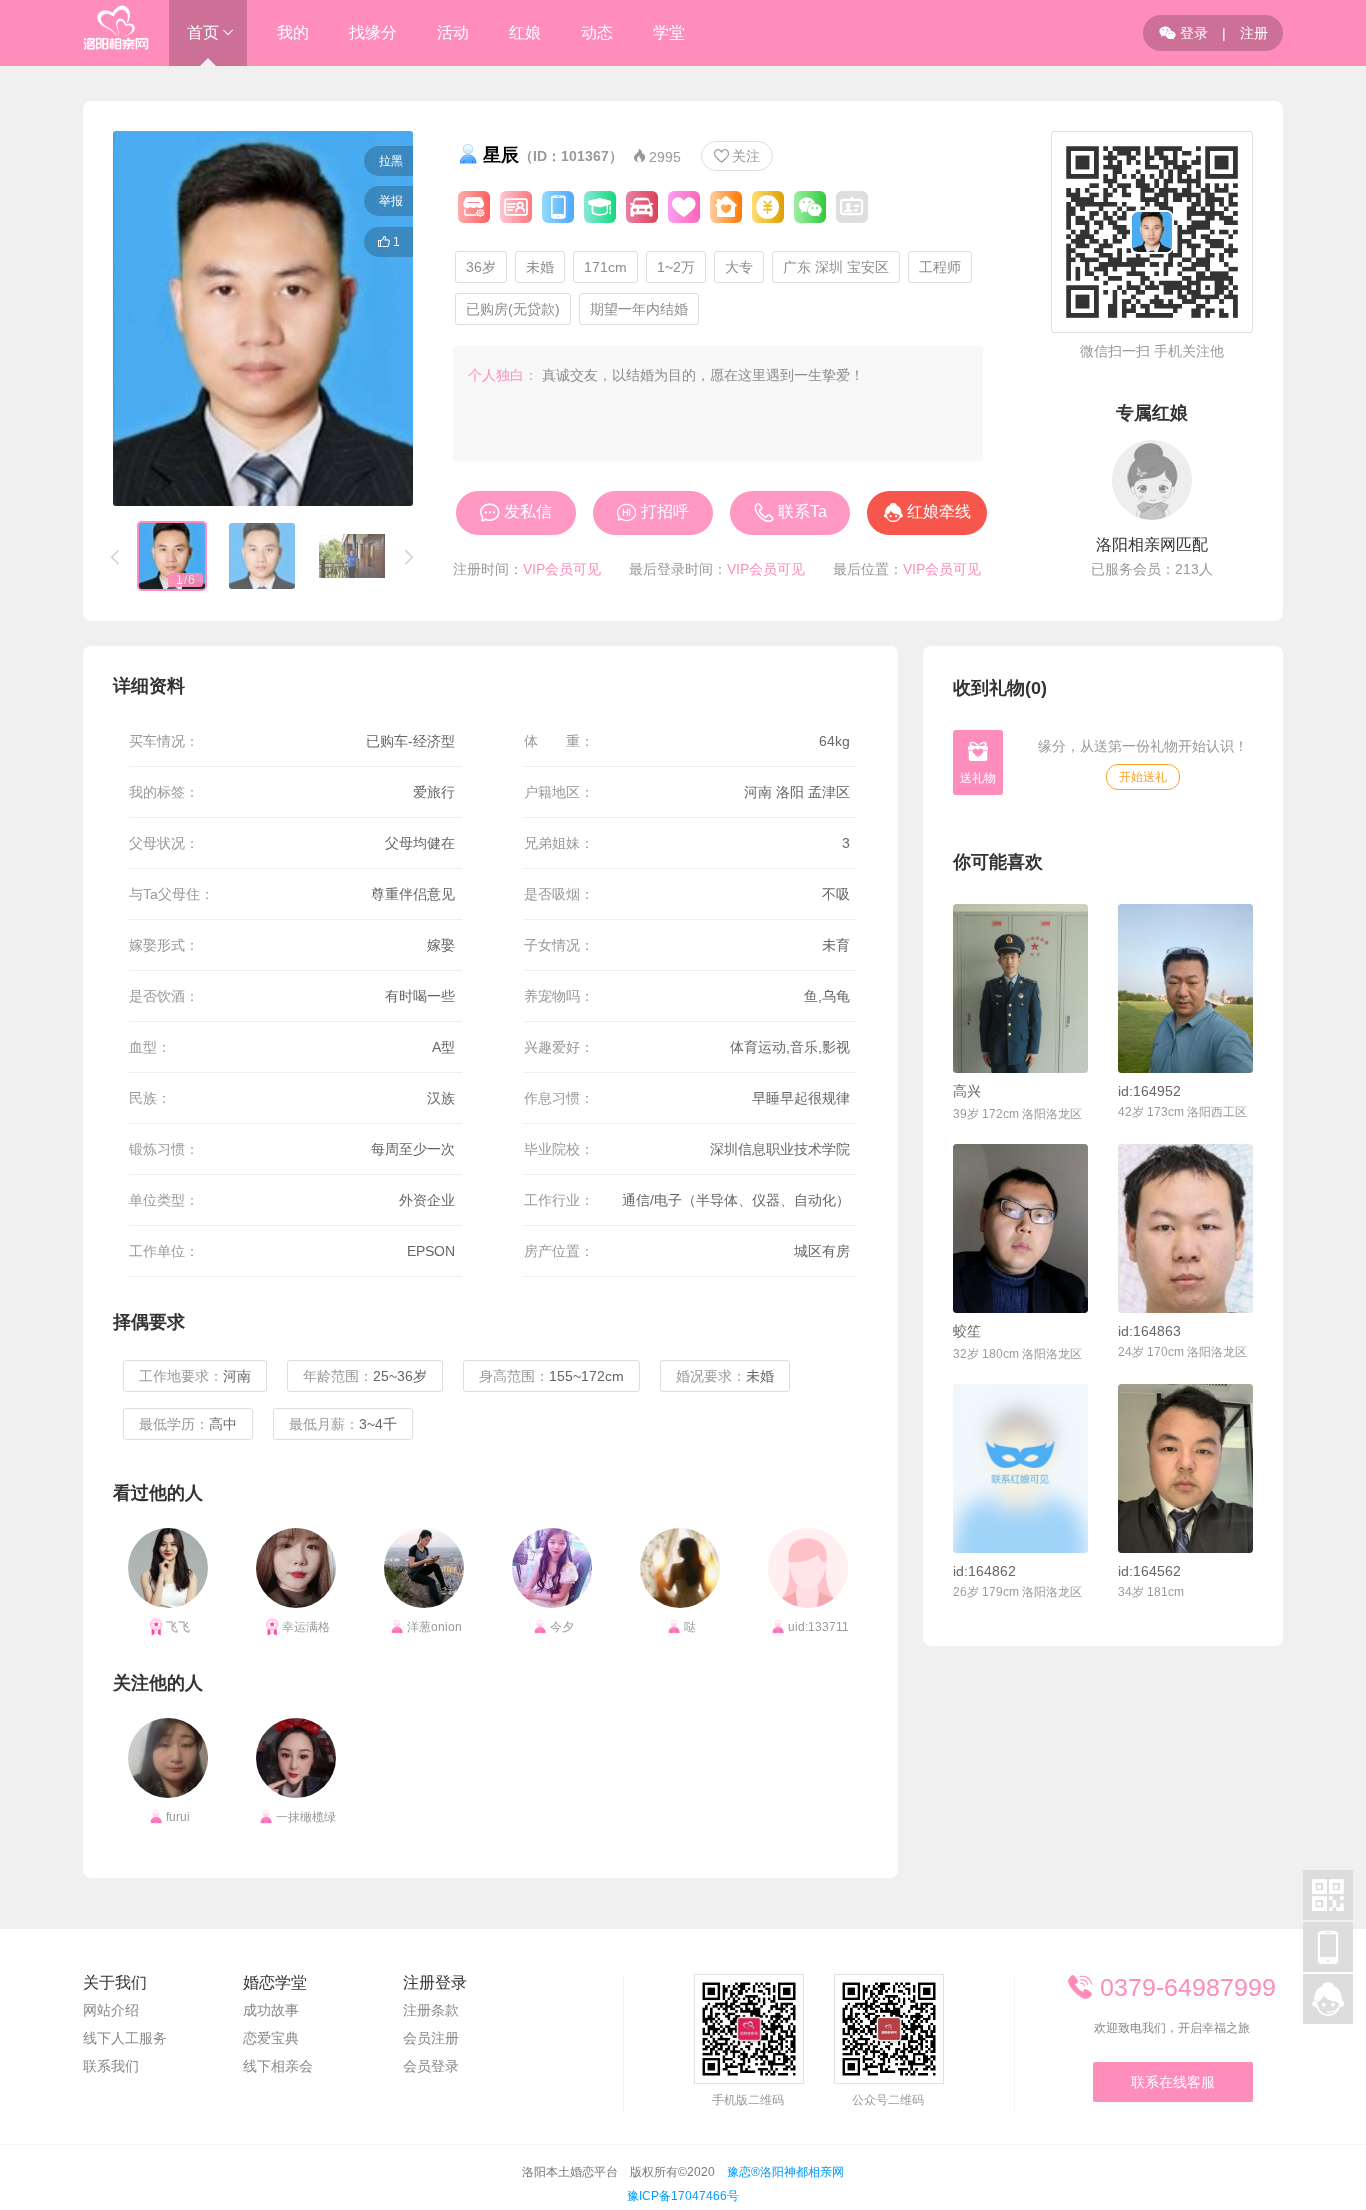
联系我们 (111, 2066)
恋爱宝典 (271, 2038)
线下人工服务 (125, 2038)
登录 (1183, 33)
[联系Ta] (1020, 988)
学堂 (669, 32)
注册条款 (431, 2010)
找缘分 (373, 32)
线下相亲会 (278, 2066)
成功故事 (271, 2010)
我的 (293, 32)
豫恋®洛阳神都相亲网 (785, 2172)
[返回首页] (116, 33)
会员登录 (431, 2066)
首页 (203, 32)
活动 (453, 32)
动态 (597, 32)
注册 (1254, 33)
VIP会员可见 (562, 569)
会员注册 (431, 2038)
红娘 (525, 32)
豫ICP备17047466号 (683, 2196)
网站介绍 (111, 2010)
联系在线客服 (1173, 2082)
